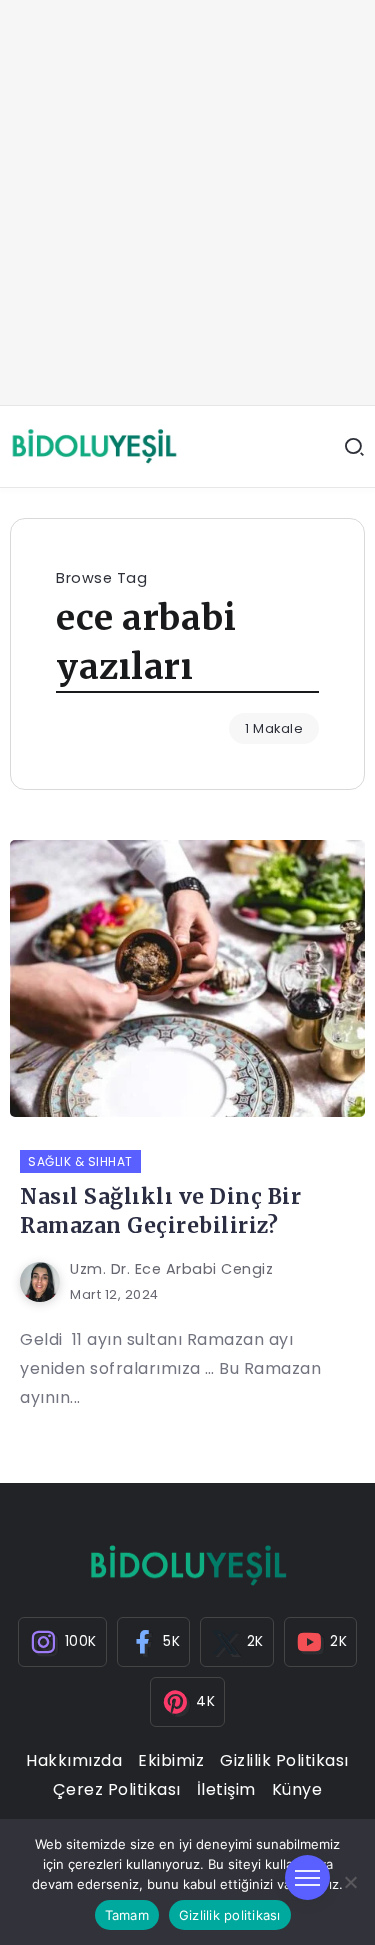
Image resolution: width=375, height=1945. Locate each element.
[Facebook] (154, 1642)
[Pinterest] (188, 1702)
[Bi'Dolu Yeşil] (94, 445)
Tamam (127, 1915)
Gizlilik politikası (230, 1915)
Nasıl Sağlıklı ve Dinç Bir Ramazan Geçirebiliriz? (160, 1211)
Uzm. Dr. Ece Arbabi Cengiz (171, 1269)
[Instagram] (62, 1642)
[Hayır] (350, 1882)
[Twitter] (237, 1642)
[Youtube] (321, 1642)
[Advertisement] (187, 202)
